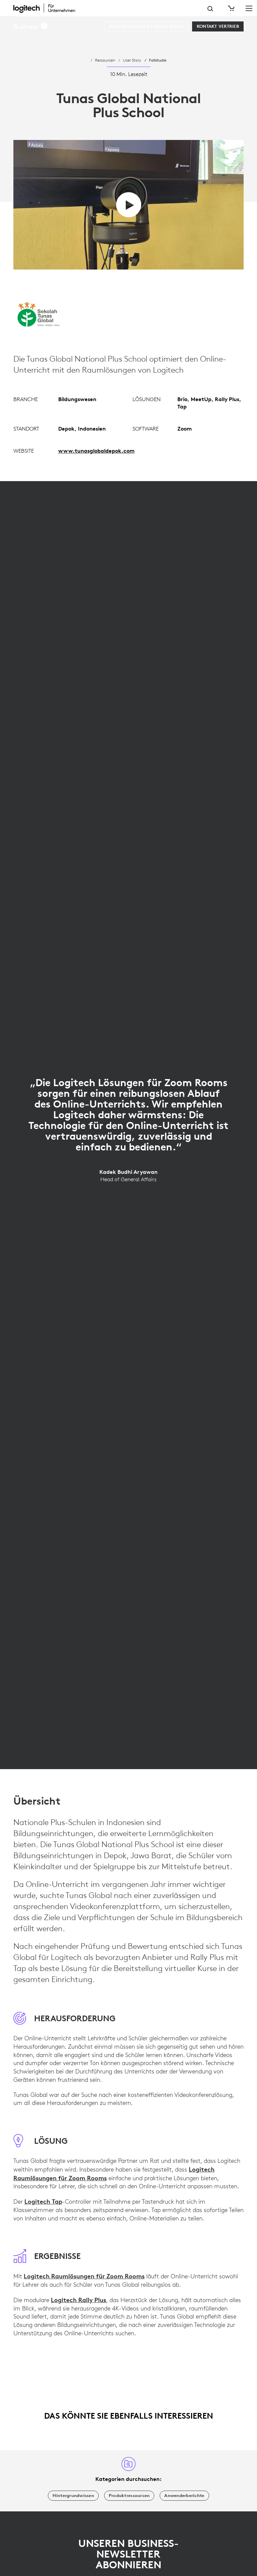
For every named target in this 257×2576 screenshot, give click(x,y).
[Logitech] (49, 8)
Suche (210, 9)
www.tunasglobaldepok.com (96, 451)
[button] (31, 26)
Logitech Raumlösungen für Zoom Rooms (84, 2276)
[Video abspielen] (129, 205)
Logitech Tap (43, 2201)
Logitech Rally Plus (78, 2300)
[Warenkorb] (231, 8)
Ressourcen (105, 60)
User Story (132, 60)
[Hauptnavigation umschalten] (249, 8)
